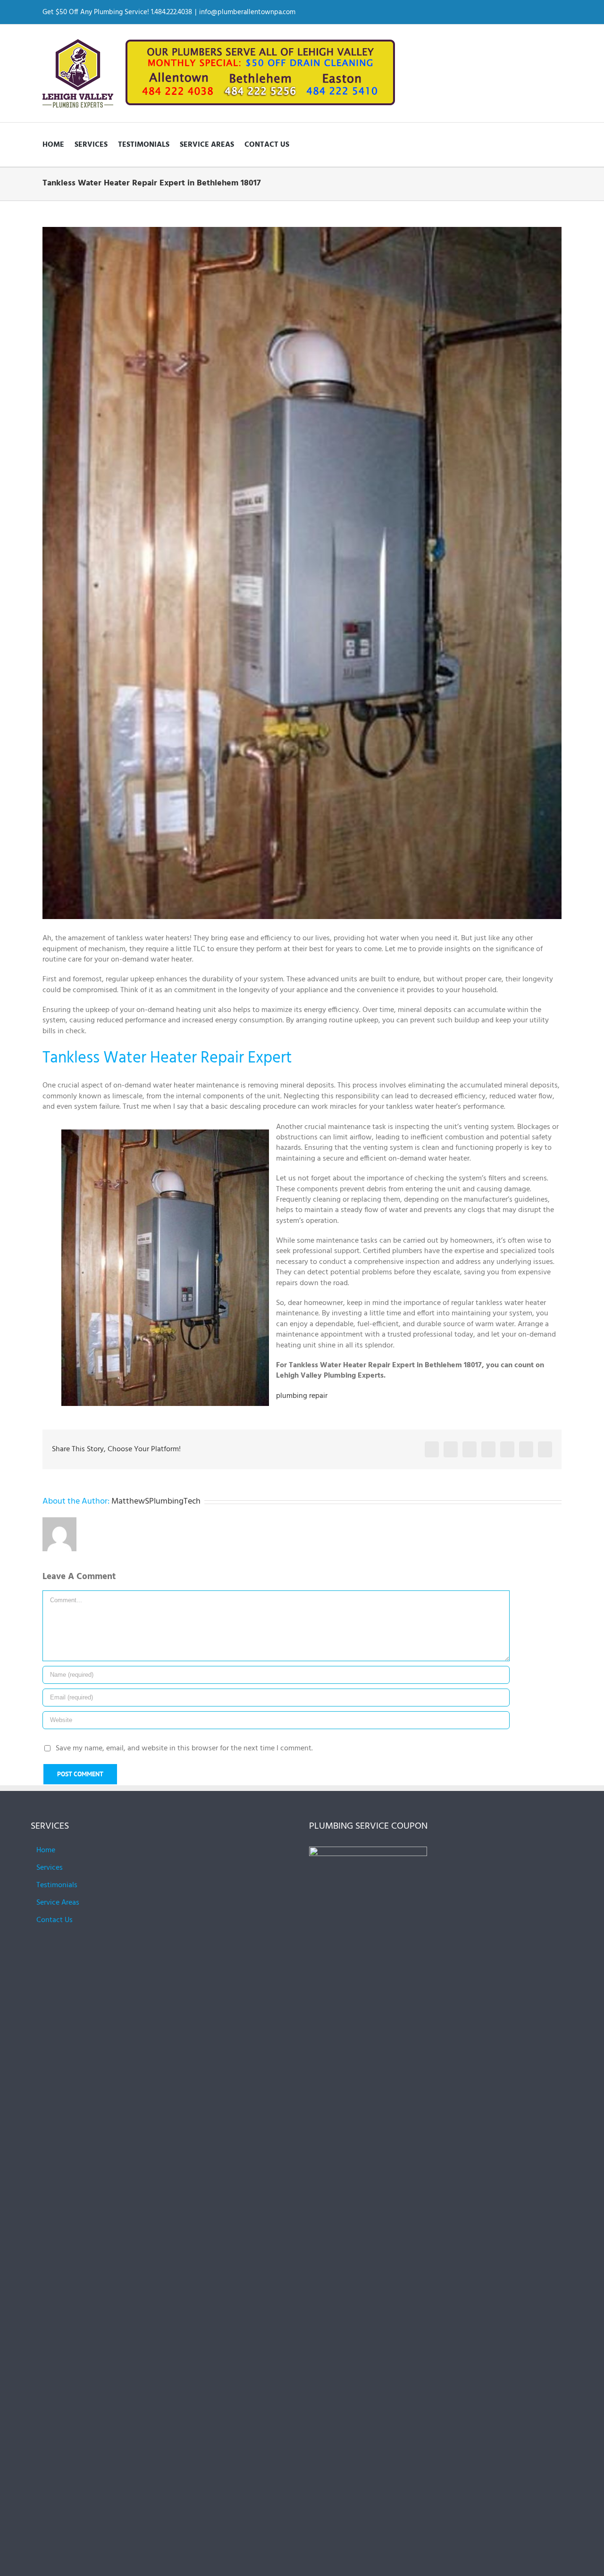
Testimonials (57, 1885)
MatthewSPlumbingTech (156, 1501)
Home (46, 1850)
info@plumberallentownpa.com (247, 12)
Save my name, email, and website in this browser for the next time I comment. (184, 1748)
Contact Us (55, 1920)
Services (50, 1868)
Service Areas (58, 1903)
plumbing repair (302, 1396)
